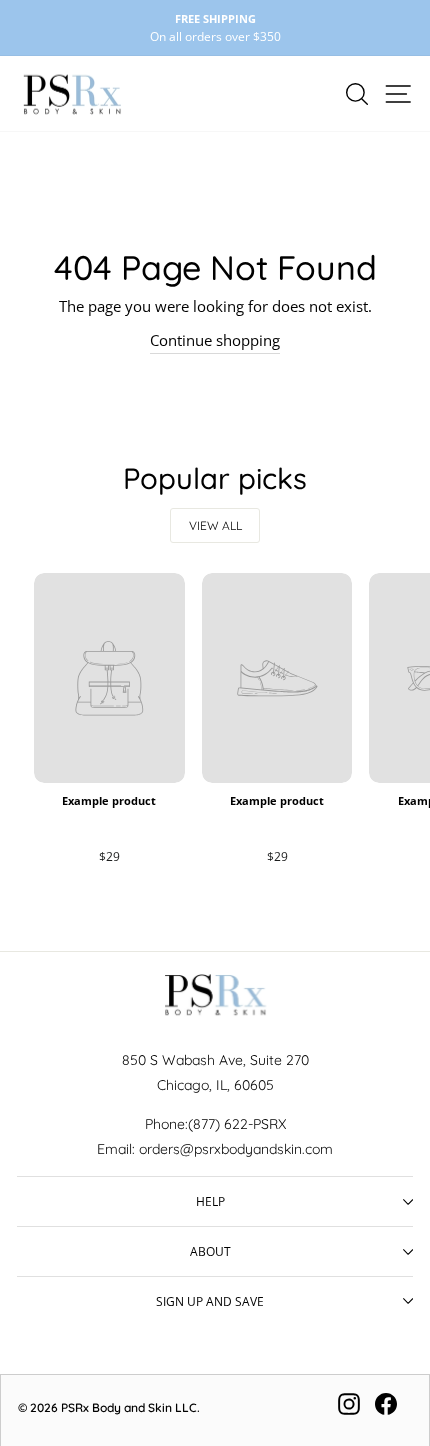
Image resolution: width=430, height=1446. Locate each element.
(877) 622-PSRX (237, 1124)
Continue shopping (215, 340)
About (210, 1251)
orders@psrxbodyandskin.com (236, 1149)
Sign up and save (210, 1301)
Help (210, 1201)
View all (215, 525)
